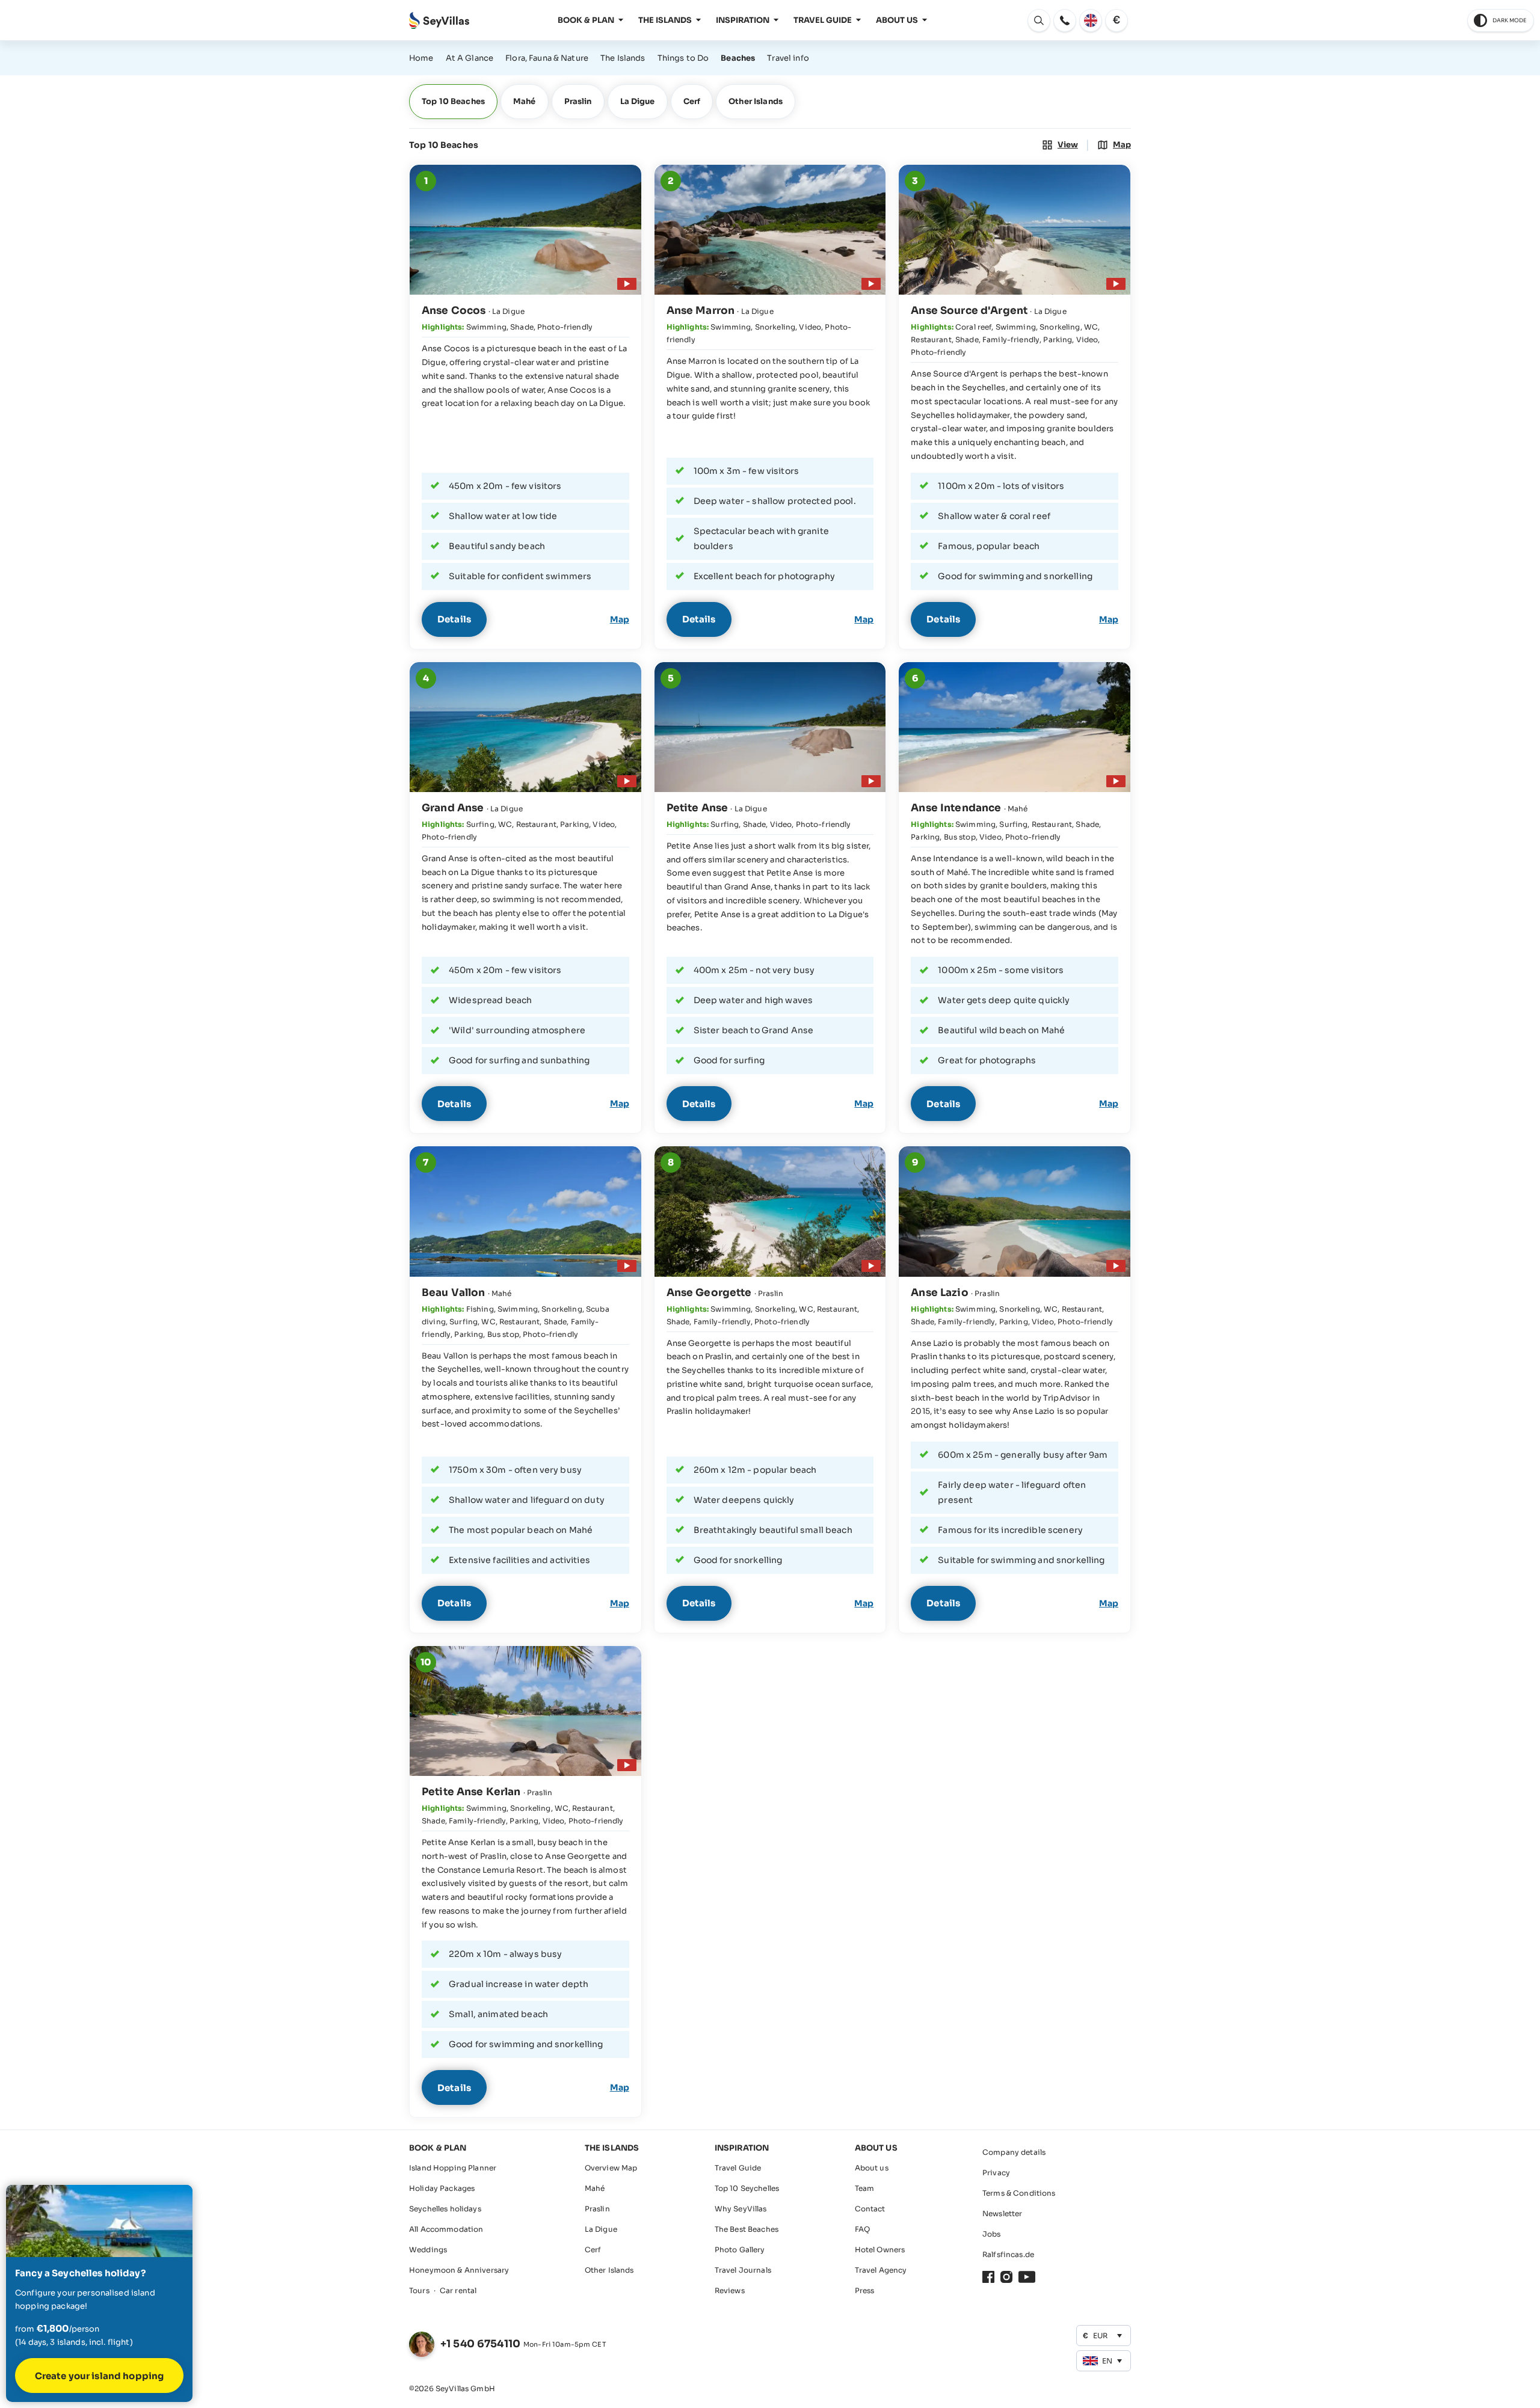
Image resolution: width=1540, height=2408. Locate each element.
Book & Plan (586, 20)
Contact (870, 2209)
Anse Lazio (939, 1293)
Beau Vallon (454, 1293)
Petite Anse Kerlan (471, 1792)
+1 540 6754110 (480, 2344)
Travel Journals (743, 2270)
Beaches (738, 58)
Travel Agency (881, 2270)
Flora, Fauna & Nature (547, 58)
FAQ (862, 2229)
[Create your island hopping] (99, 2293)
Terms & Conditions (1019, 2193)
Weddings (428, 2250)
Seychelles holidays (445, 2209)
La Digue (638, 101)
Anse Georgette (709, 1293)
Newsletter (1002, 2213)
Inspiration (743, 20)
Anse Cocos (454, 311)
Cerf (692, 101)
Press (865, 2290)
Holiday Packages (442, 2188)
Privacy (996, 2173)
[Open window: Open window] (1065, 20)
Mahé (525, 101)
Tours (419, 2290)
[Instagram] (1006, 2277)
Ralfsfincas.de (1008, 2254)
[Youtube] (1027, 2277)
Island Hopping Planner (453, 2168)
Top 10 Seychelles (747, 2188)
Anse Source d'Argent (969, 311)
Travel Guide (823, 20)
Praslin (578, 101)
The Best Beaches (747, 2229)
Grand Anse (453, 808)
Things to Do (683, 58)
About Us (897, 20)
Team (865, 2188)
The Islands (665, 20)
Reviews (730, 2290)
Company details (1014, 2152)
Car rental (458, 2290)
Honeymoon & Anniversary (459, 2270)
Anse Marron (701, 311)
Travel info (788, 58)
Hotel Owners (880, 2250)
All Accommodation (446, 2229)
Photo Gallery (740, 2250)
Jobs (992, 2234)
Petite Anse (698, 808)
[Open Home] (439, 21)
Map (620, 619)
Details (454, 619)
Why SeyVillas (741, 2209)
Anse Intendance (956, 808)
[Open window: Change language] (1091, 20)
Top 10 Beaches (453, 101)
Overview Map (611, 2168)
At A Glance (470, 58)
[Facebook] (988, 2277)
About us (872, 2168)
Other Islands (756, 101)
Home (421, 58)
